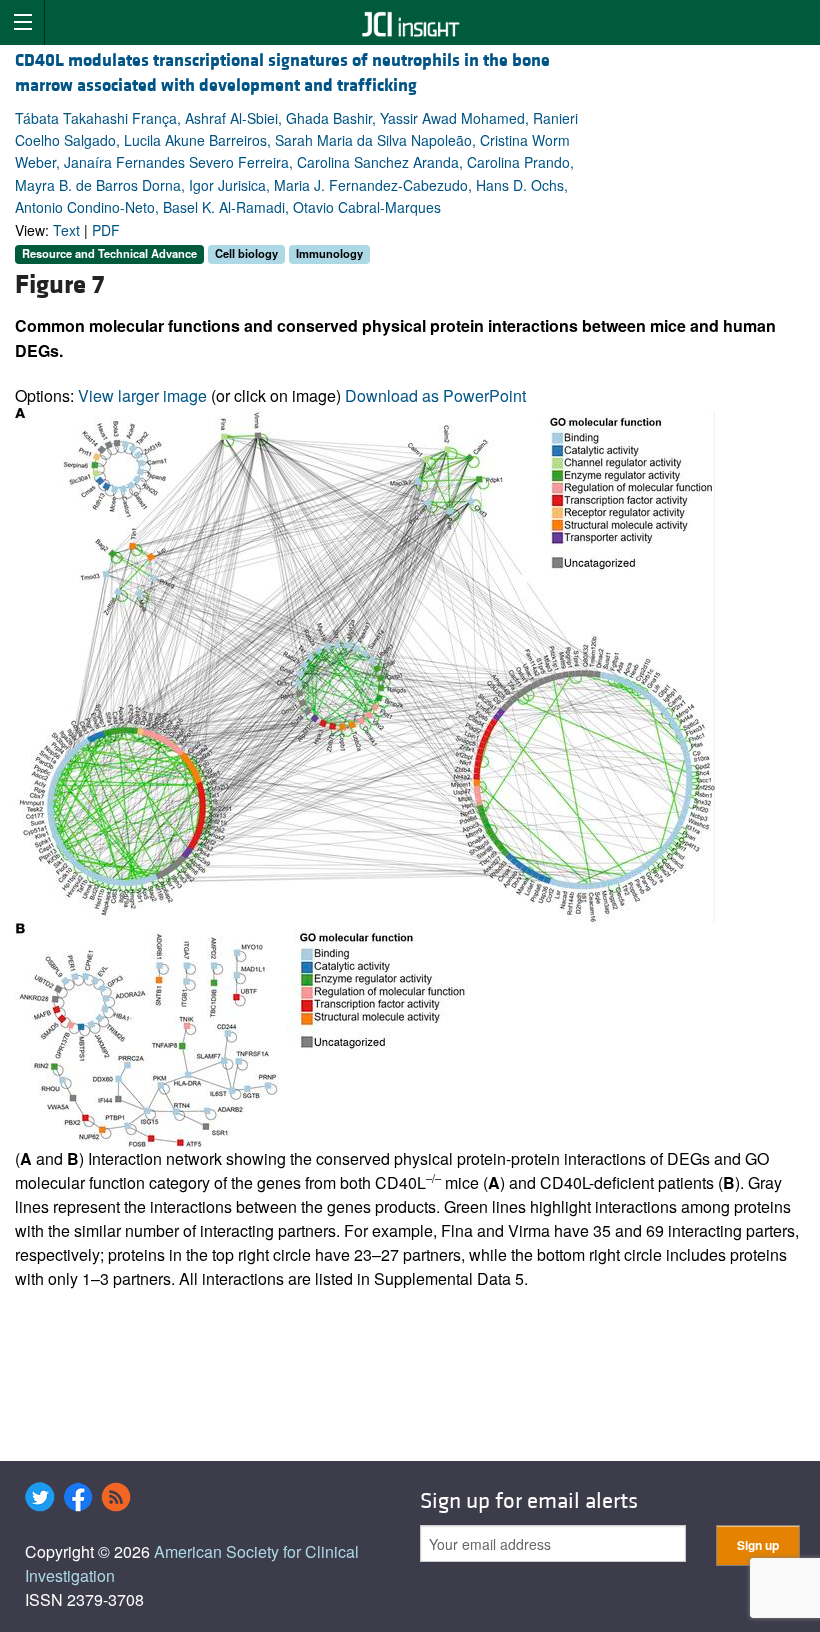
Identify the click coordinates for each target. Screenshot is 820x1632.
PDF (106, 230)
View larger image (142, 395)
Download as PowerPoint (435, 395)
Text (66, 230)
